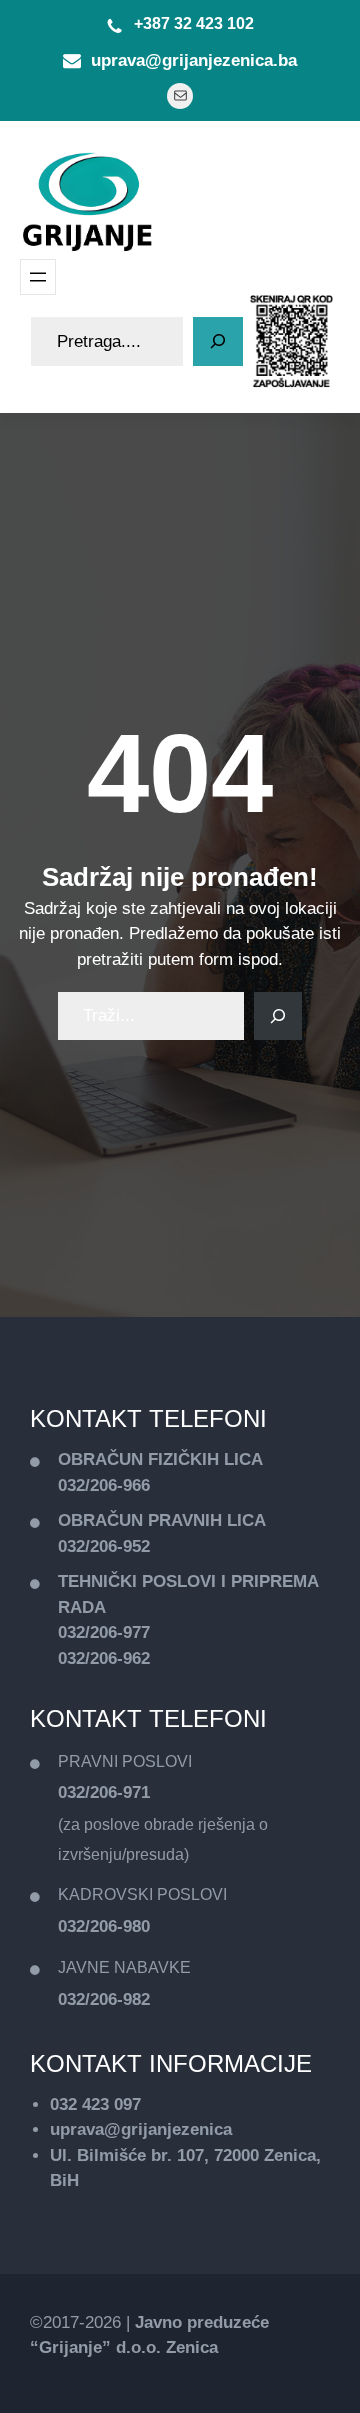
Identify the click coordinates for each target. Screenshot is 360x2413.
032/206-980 (104, 1926)
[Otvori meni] (38, 277)
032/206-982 (104, 1999)
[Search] (278, 1016)
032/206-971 (104, 1792)
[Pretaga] (218, 342)
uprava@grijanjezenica (141, 2129)
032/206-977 (104, 1632)
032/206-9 (95, 1546)
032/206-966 (104, 1485)
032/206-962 (104, 1658)
